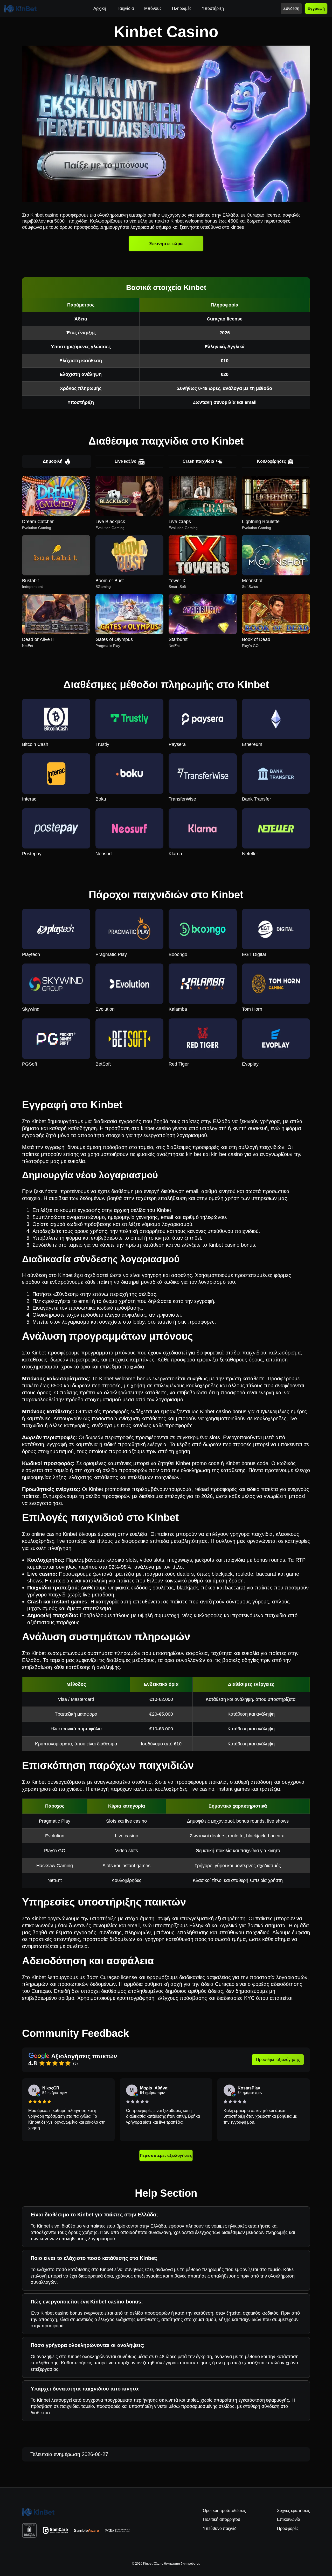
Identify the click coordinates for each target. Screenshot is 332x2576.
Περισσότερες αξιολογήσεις (166, 2155)
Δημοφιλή (53, 461)
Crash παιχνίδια (198, 461)
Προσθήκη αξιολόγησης (278, 2060)
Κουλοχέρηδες (271, 461)
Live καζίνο (126, 461)
